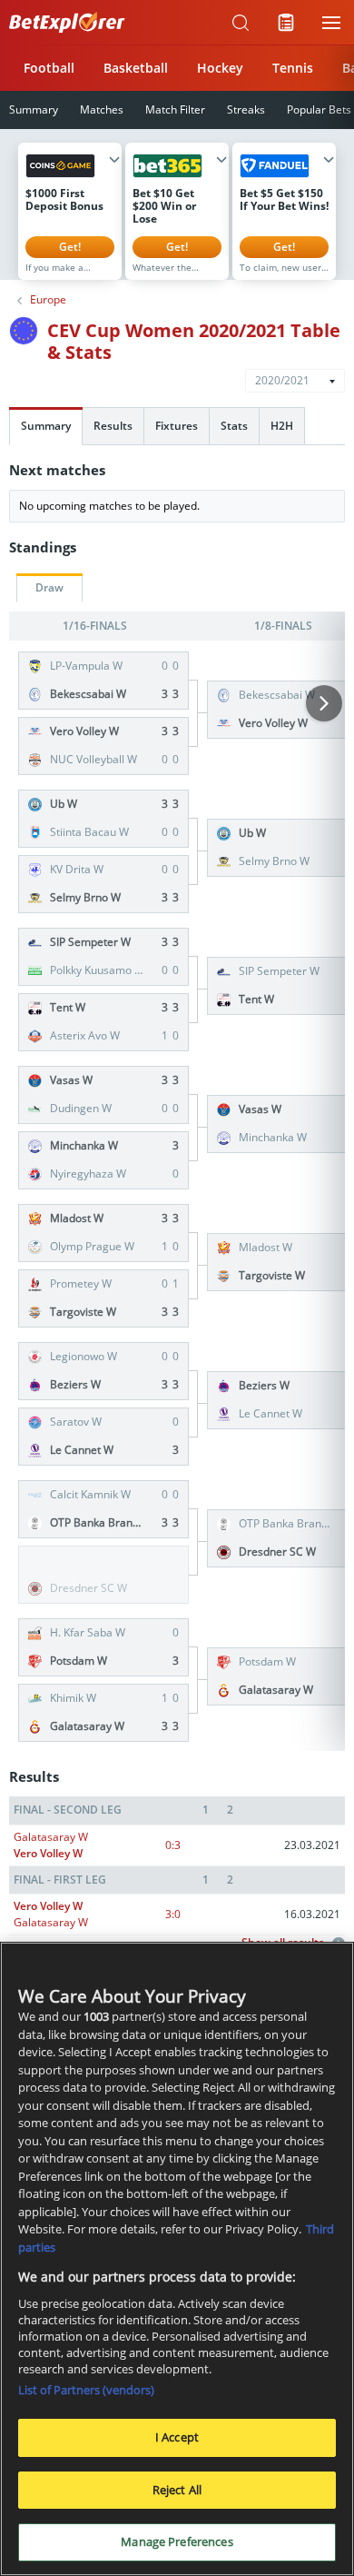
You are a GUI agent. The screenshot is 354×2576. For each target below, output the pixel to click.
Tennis (293, 68)
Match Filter (175, 109)
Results (113, 426)
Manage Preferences (177, 2541)
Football (49, 68)
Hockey (220, 68)
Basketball (136, 68)
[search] (241, 23)
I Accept (177, 2437)
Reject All (177, 2490)
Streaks (246, 109)
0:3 (173, 1845)
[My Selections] (286, 23)
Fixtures (177, 426)
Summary (46, 426)
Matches (102, 109)
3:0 (173, 1914)
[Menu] (331, 23)
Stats (234, 426)
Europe (48, 300)
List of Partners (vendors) (86, 2390)
